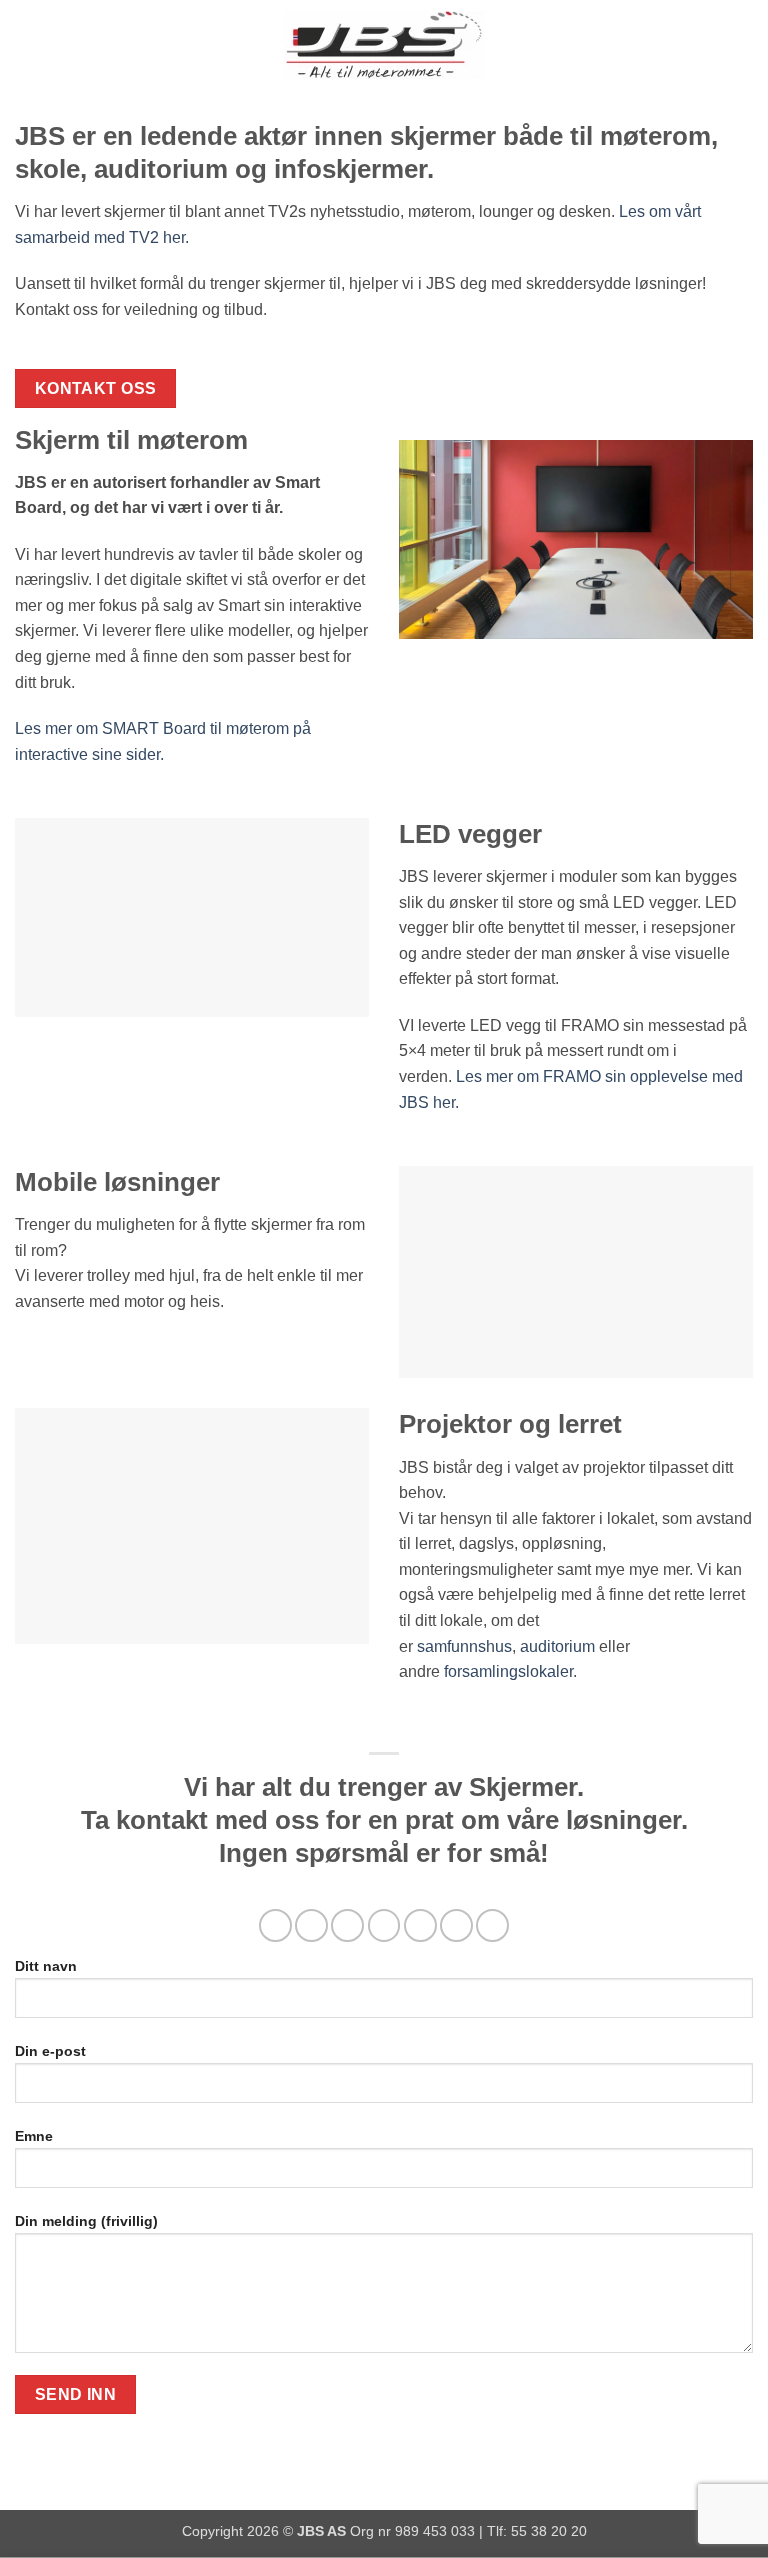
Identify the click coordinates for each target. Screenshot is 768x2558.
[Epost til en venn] (384, 1925)
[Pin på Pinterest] (420, 1925)
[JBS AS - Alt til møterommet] (384, 45)
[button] (27, 44)
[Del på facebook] (311, 1925)
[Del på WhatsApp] (275, 1925)
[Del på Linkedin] (456, 1925)
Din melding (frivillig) (86, 2221)
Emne (34, 2136)
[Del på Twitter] (347, 1925)
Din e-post (50, 2051)
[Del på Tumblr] (492, 1925)
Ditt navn (46, 1966)
